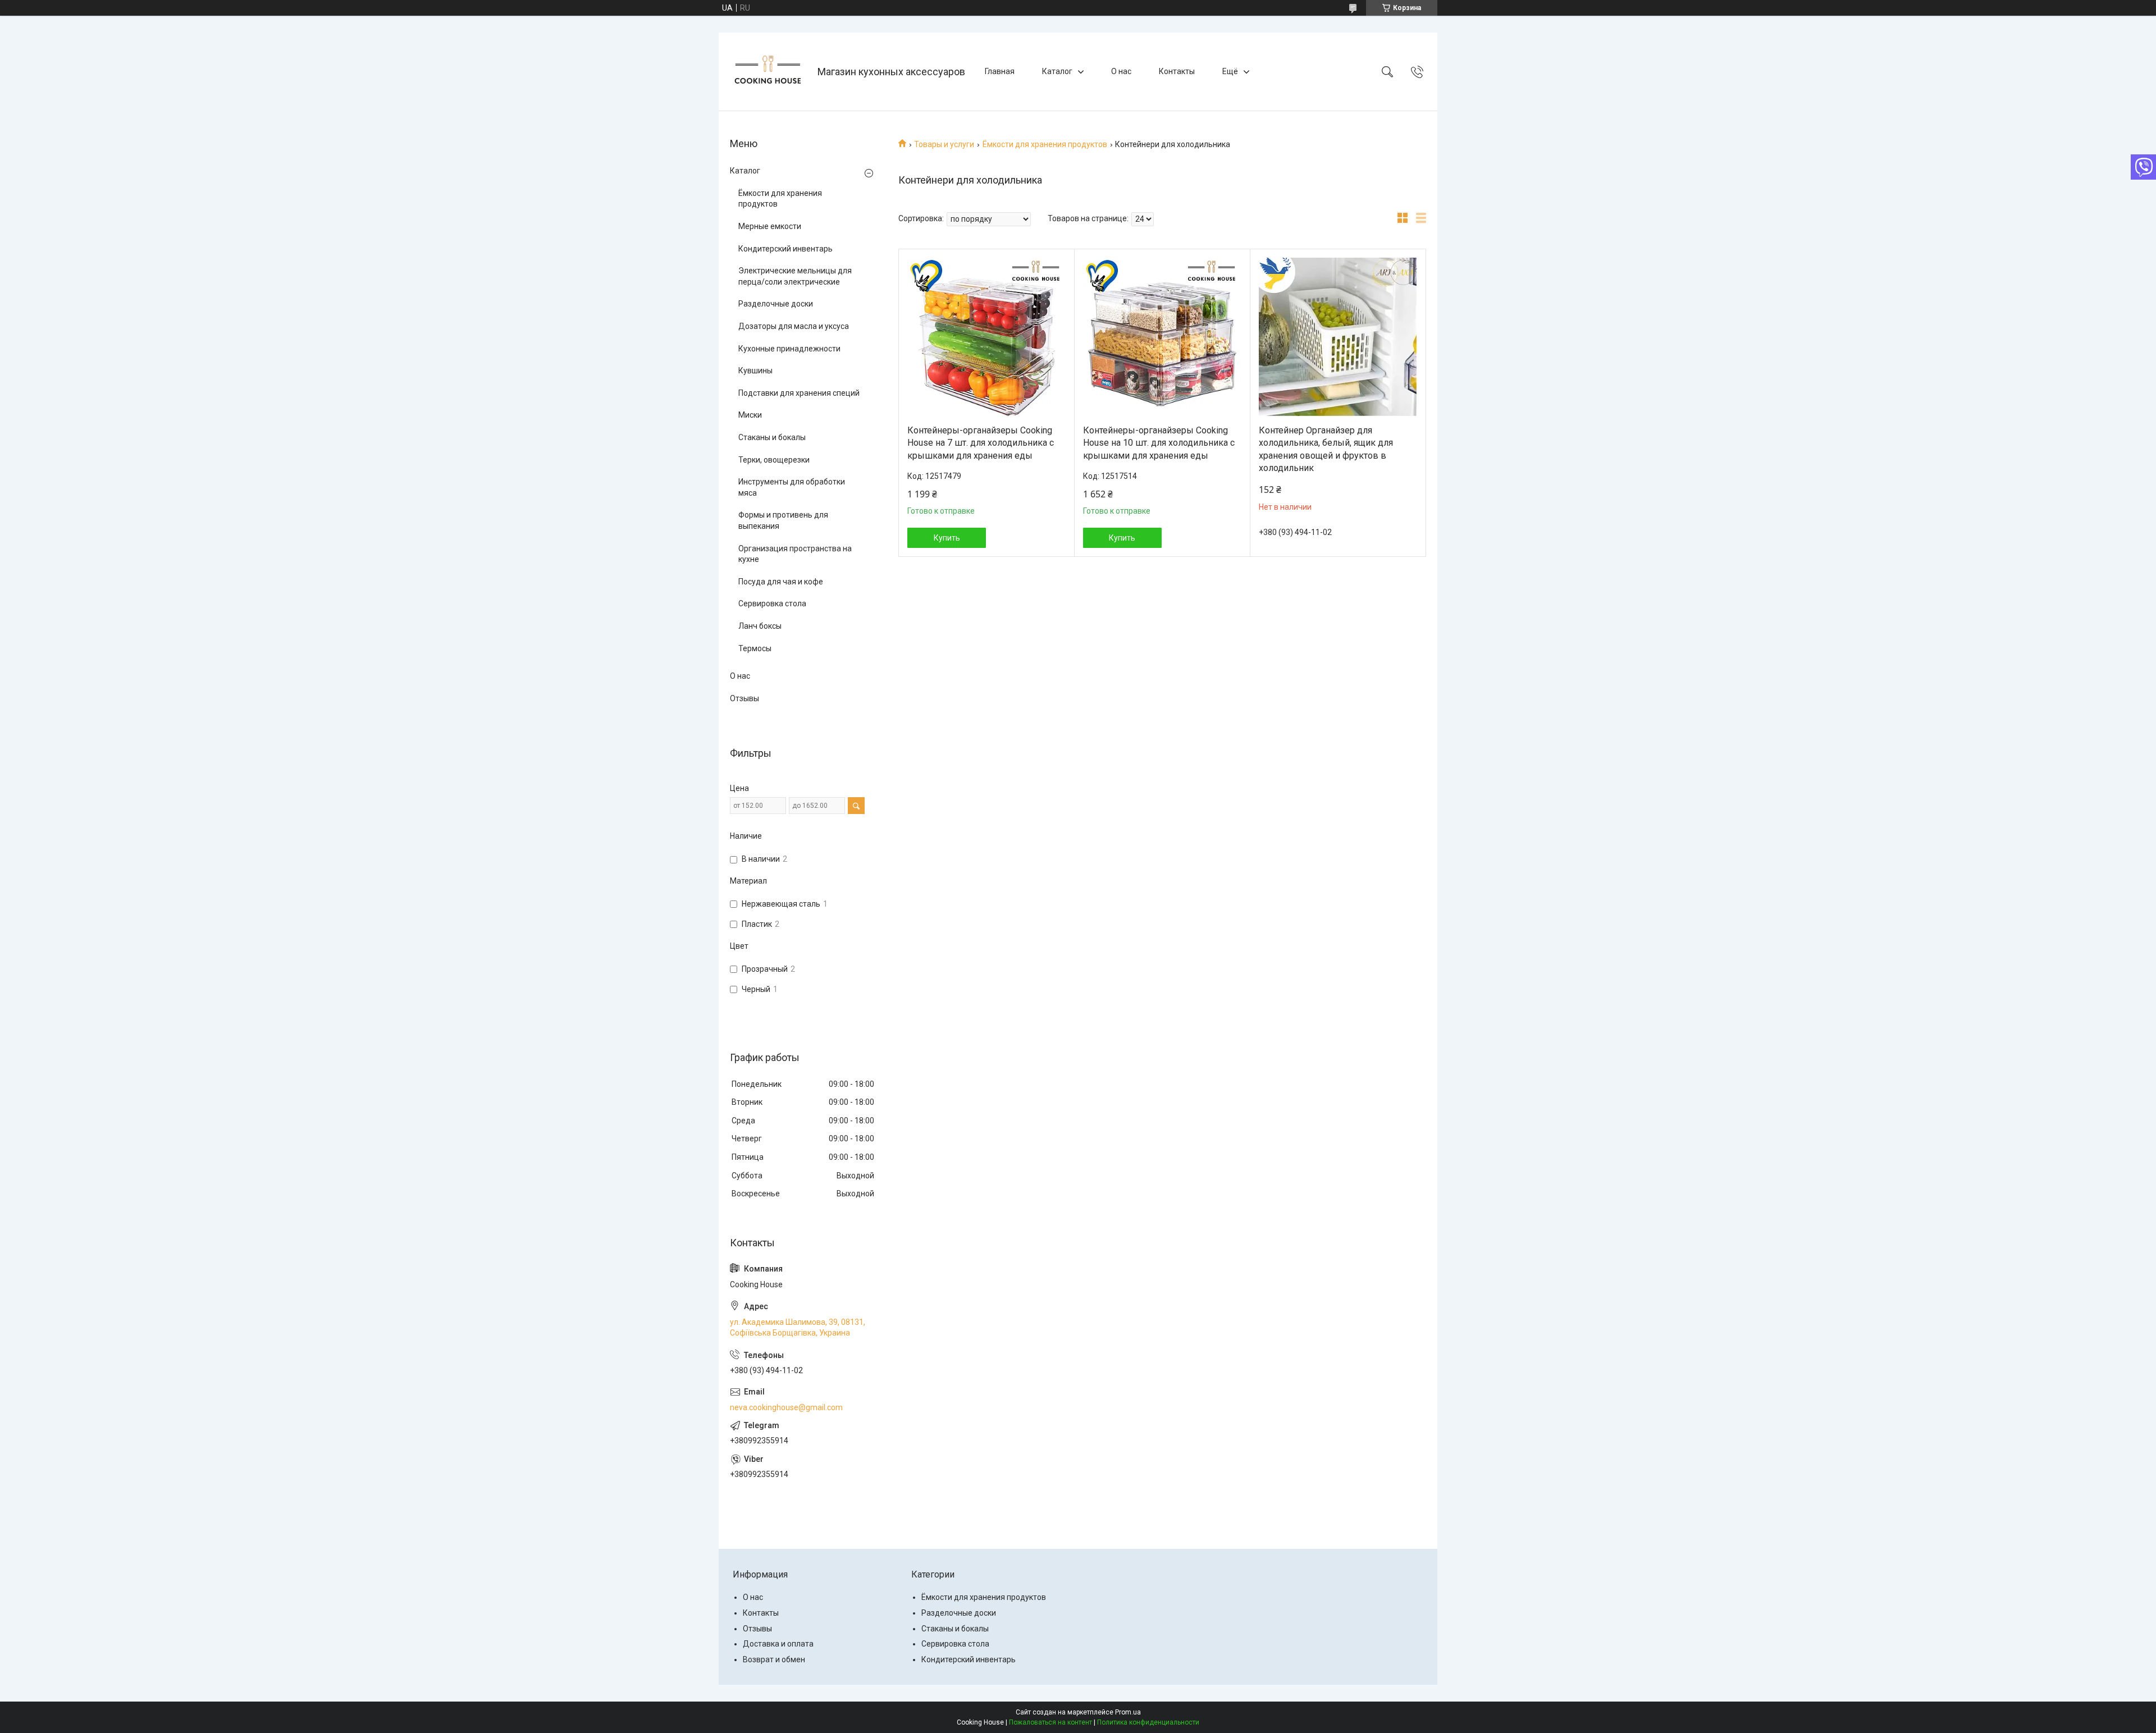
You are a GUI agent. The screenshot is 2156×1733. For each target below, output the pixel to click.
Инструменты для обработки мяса (792, 487)
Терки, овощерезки (774, 460)
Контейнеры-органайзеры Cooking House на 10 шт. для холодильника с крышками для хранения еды (1159, 443)
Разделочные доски (776, 304)
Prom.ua (1128, 1712)
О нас (1121, 71)
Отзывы (744, 698)
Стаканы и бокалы (772, 437)
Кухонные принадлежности (789, 349)
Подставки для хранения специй (799, 393)
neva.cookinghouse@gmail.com (786, 1407)
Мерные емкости (770, 226)
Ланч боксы (760, 626)
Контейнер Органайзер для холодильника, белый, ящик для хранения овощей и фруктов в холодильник (1326, 449)
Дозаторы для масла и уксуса (794, 326)
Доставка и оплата (778, 1644)
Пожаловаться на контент (1050, 1722)
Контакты (1177, 71)
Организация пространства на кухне (795, 554)
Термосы (755, 648)
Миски (750, 415)
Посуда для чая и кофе (781, 582)
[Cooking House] (769, 72)
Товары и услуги (944, 144)
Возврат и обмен (774, 1659)
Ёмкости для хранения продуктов (1045, 144)
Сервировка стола (772, 603)
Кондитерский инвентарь (785, 249)
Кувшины (755, 371)
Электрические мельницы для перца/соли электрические (795, 276)
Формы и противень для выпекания (783, 520)
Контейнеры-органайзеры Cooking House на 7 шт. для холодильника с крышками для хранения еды (981, 443)
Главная (1000, 71)
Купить (947, 538)
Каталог (1057, 71)
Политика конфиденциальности (1148, 1722)
